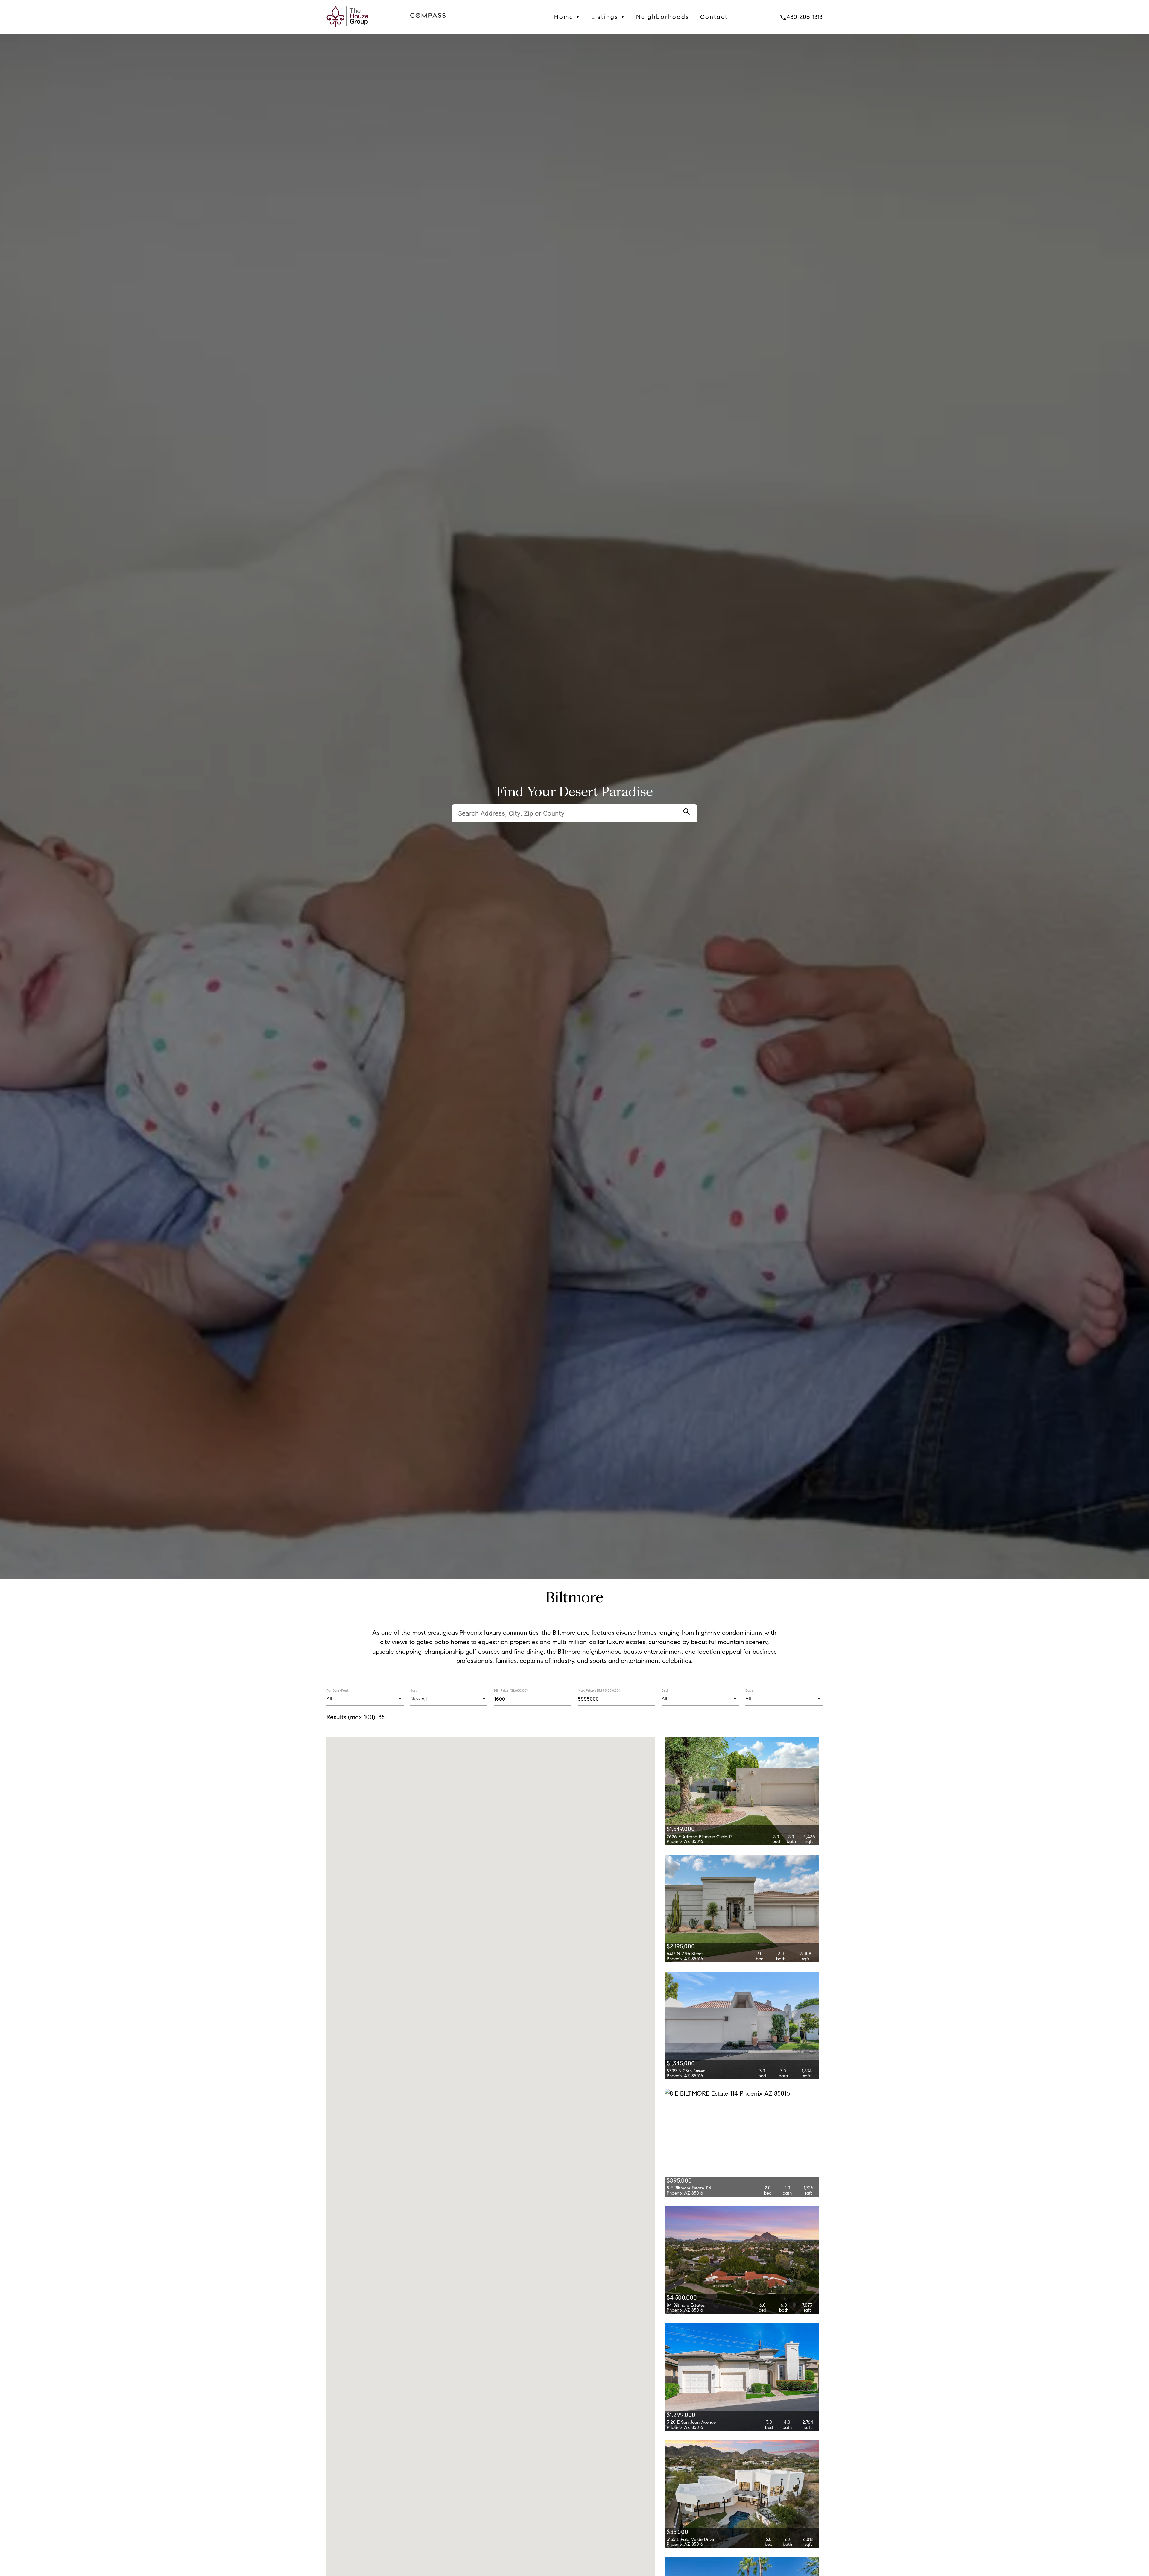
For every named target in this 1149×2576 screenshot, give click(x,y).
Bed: (665, 1690)
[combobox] (365, 1699)
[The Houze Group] (348, 29)
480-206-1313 (801, 17)
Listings (608, 17)
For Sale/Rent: (338, 1690)
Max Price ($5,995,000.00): (599, 1690)
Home (567, 17)
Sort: (414, 1690)
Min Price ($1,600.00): (511, 1690)
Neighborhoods (663, 17)
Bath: (749, 1690)
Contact (714, 17)
